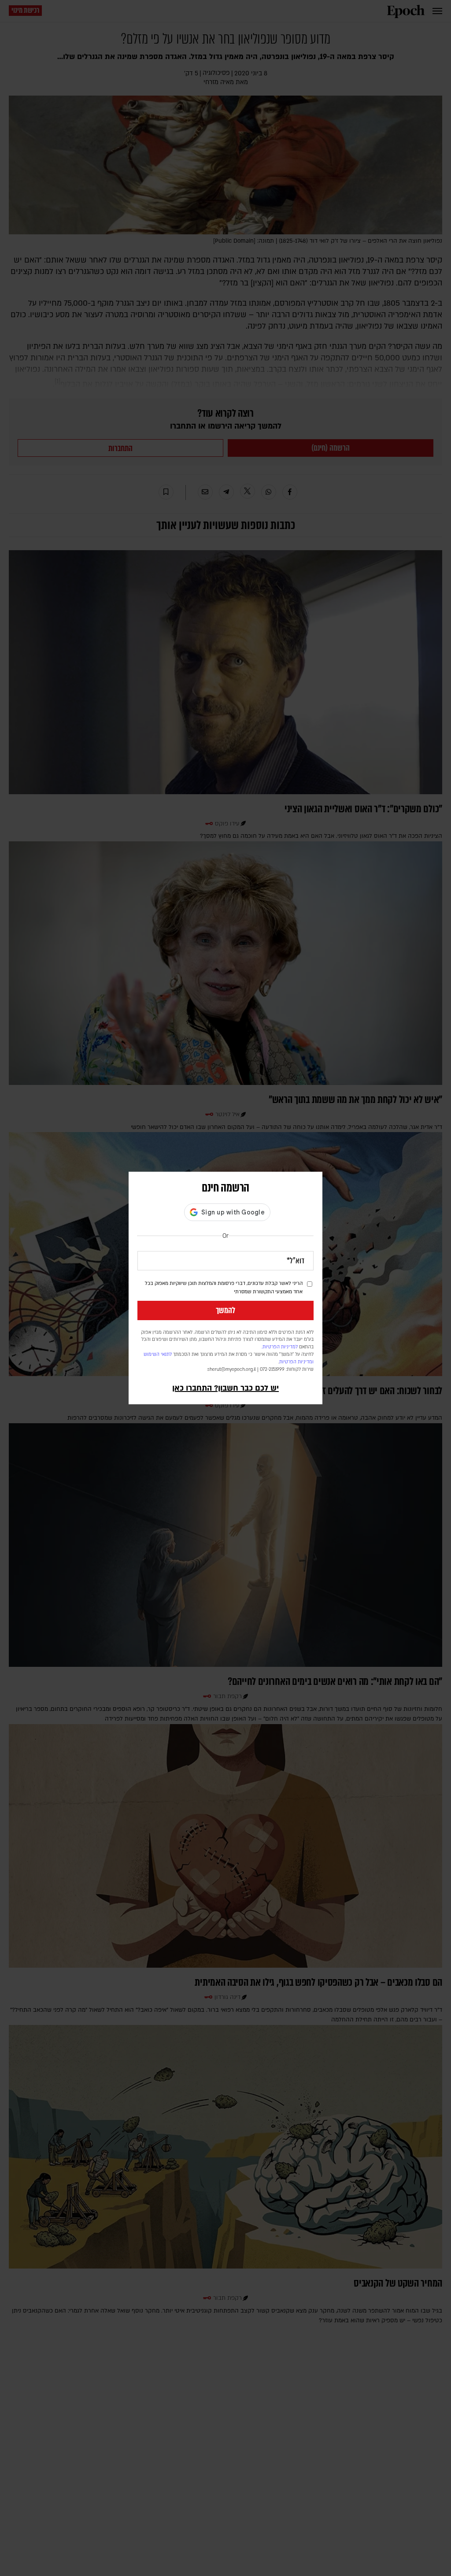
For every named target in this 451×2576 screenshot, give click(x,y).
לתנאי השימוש (158, 1355)
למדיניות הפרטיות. (280, 1347)
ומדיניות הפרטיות (296, 1362)
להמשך (225, 1310)
